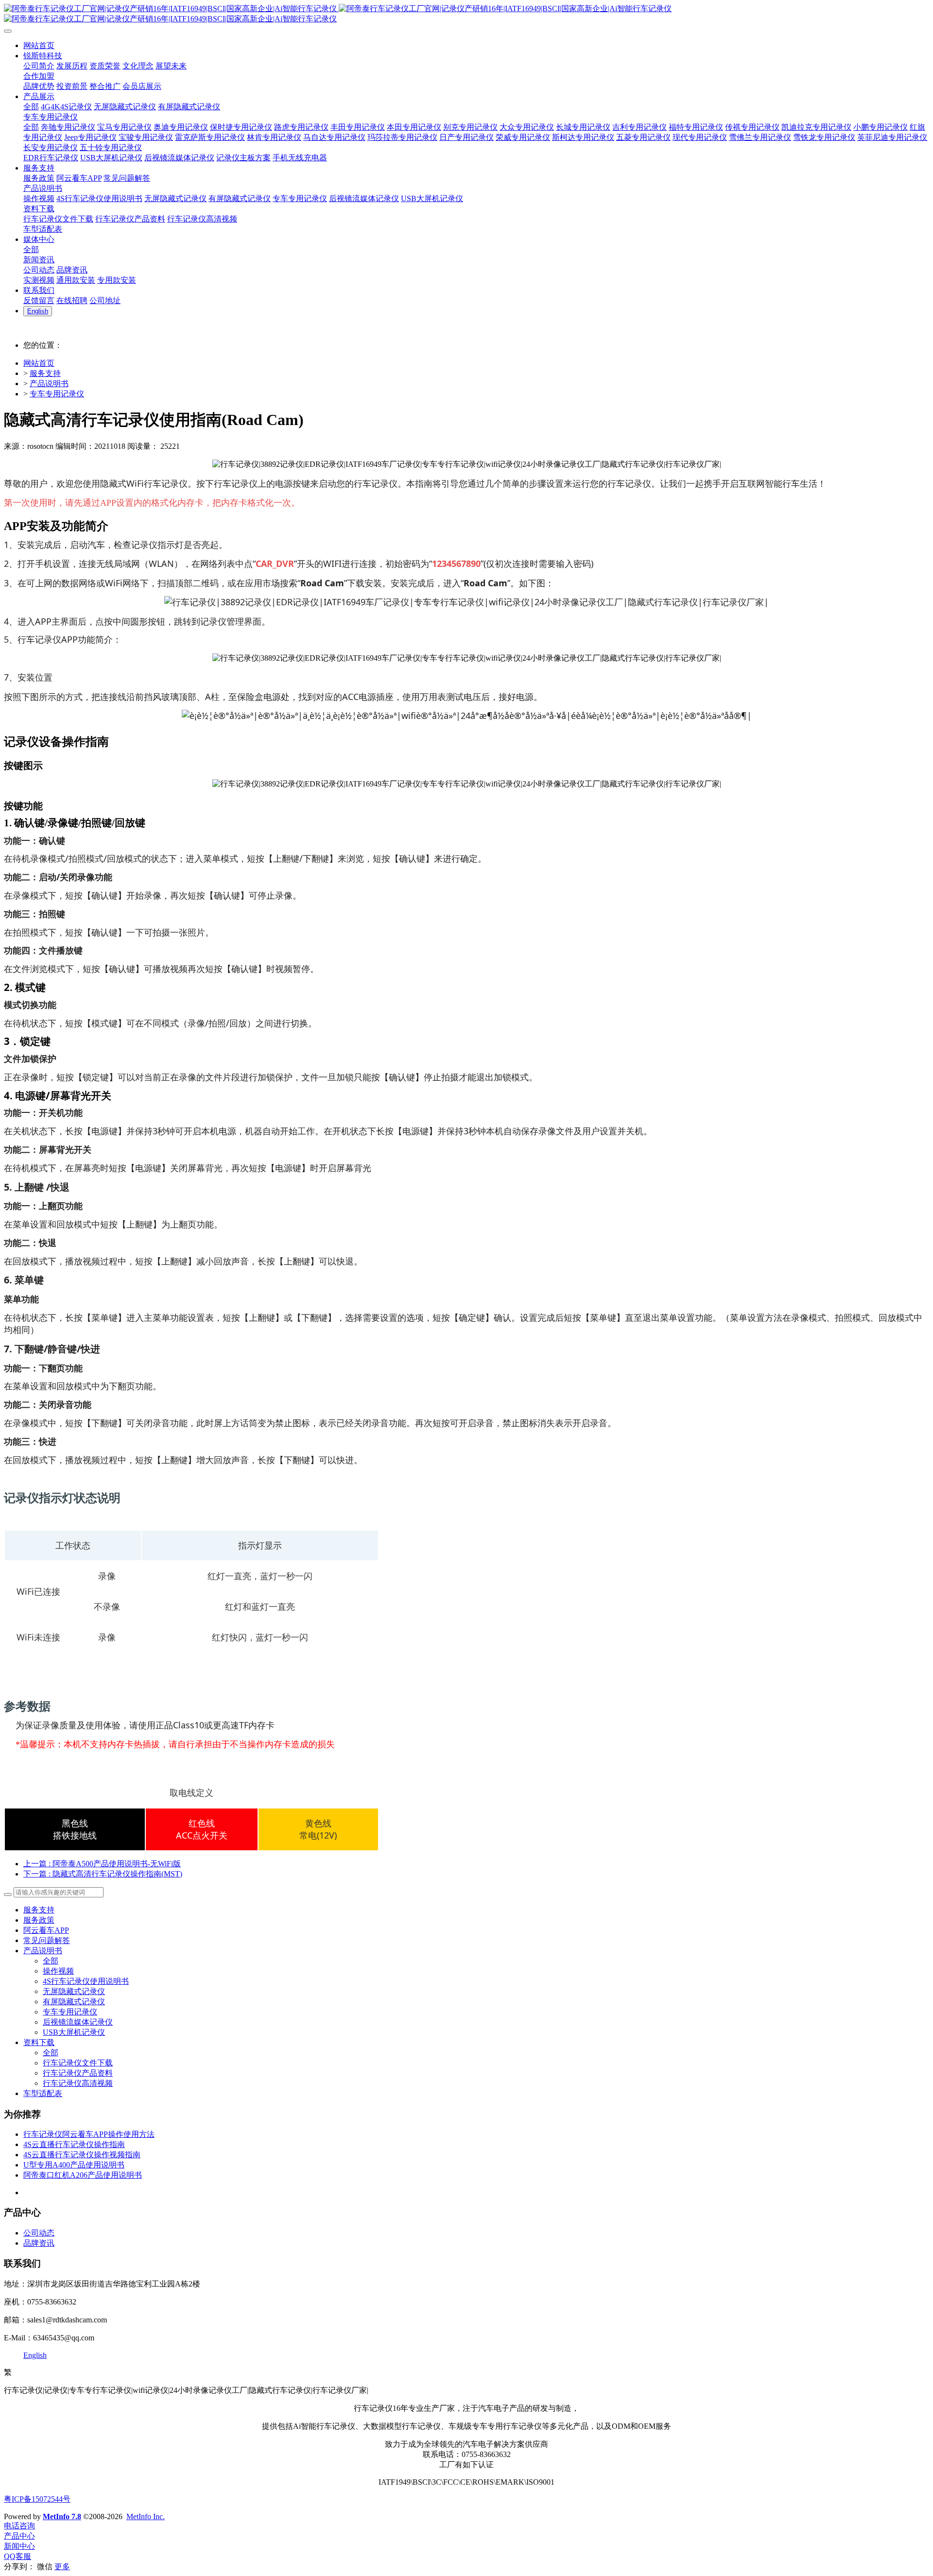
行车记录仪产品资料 (78, 2073)
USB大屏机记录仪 (74, 2032)
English (35, 2355)
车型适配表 (43, 2093)
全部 (31, 107)
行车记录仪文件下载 (78, 2063)
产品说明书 (49, 384)
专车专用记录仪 (57, 394)
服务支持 (45, 373)
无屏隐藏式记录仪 (74, 1991)
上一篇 (102, 1864)
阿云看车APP (46, 1930)
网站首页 (39, 363)
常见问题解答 (47, 1940)
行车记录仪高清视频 (78, 2083)
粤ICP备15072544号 (37, 2499)
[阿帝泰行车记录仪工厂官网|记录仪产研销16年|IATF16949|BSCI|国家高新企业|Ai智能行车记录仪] (466, 14)
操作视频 (58, 1971)
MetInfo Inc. (146, 2516)
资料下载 (39, 2042)
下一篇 (103, 1874)
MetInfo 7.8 (62, 2516)
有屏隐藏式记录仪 (74, 2002)
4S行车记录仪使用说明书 (86, 1981)
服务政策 (39, 1920)
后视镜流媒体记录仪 (78, 2022)
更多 (62, 2567)
